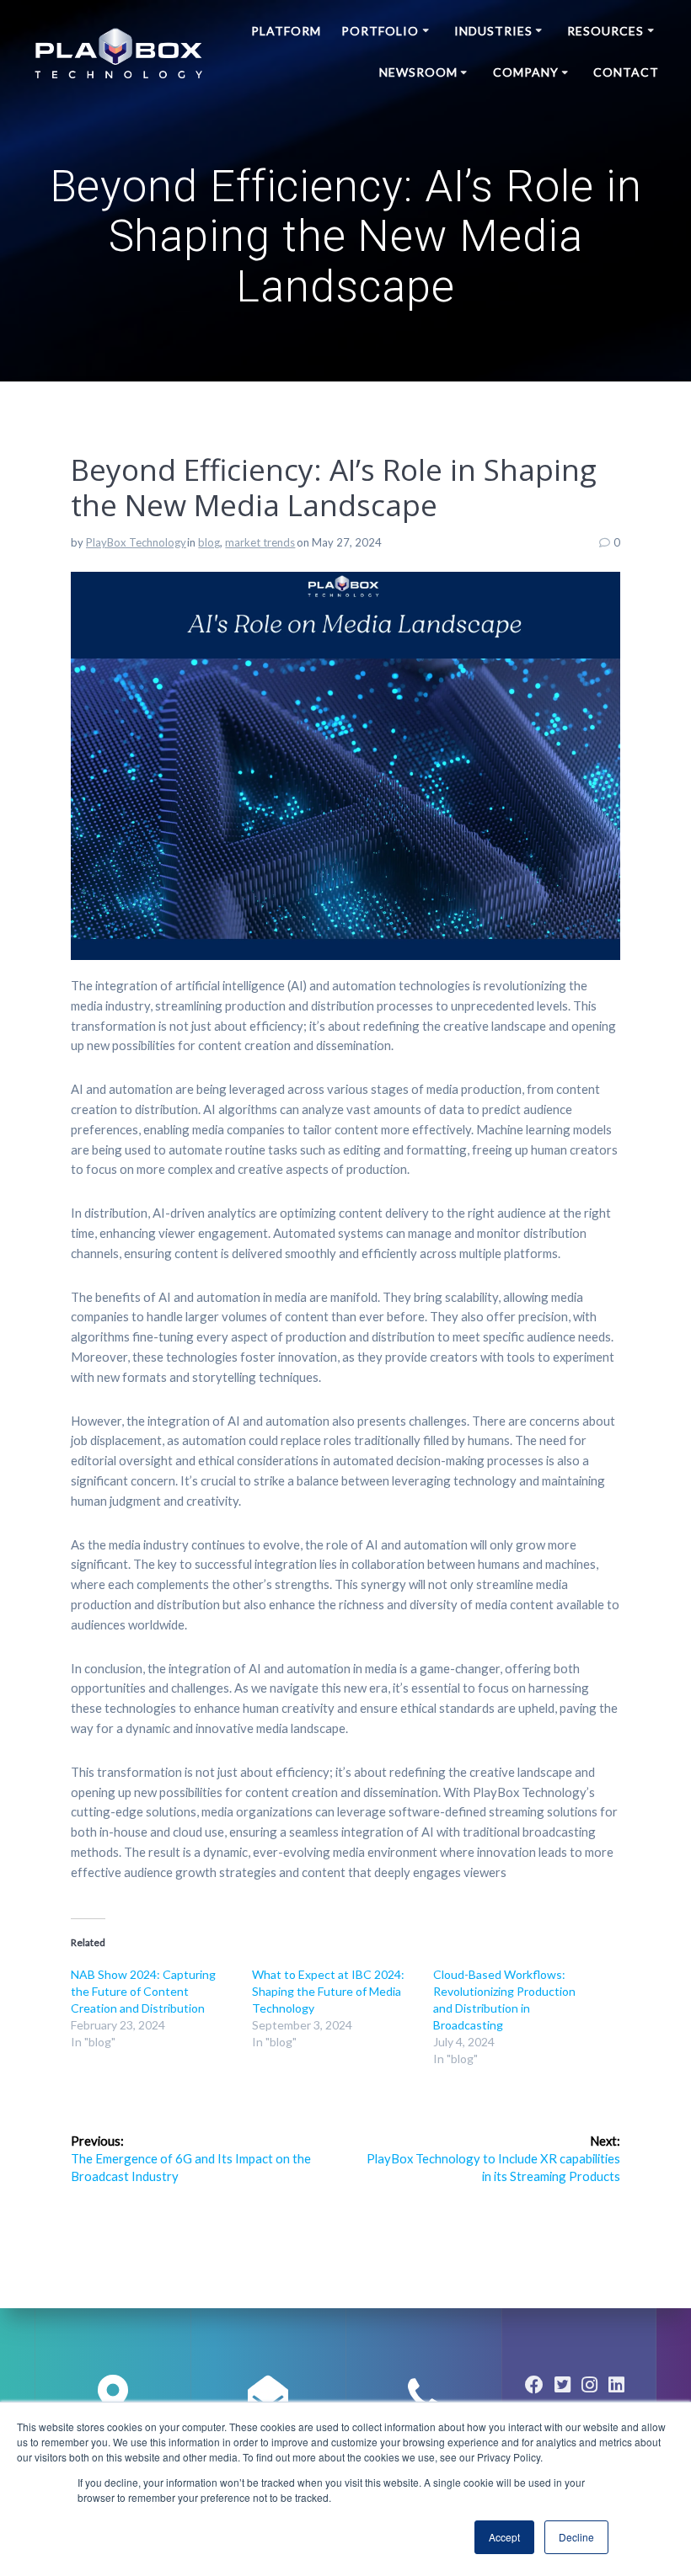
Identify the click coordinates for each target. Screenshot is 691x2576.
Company (526, 72)
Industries (493, 31)
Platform (286, 31)
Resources (605, 31)
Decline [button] (576, 2537)
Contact (626, 72)
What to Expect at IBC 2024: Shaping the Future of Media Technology (328, 1991)
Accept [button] (504, 2537)
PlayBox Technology (136, 542)
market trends (260, 542)
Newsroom (418, 72)
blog (209, 542)
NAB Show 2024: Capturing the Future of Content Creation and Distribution (143, 1991)
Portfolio (380, 31)
